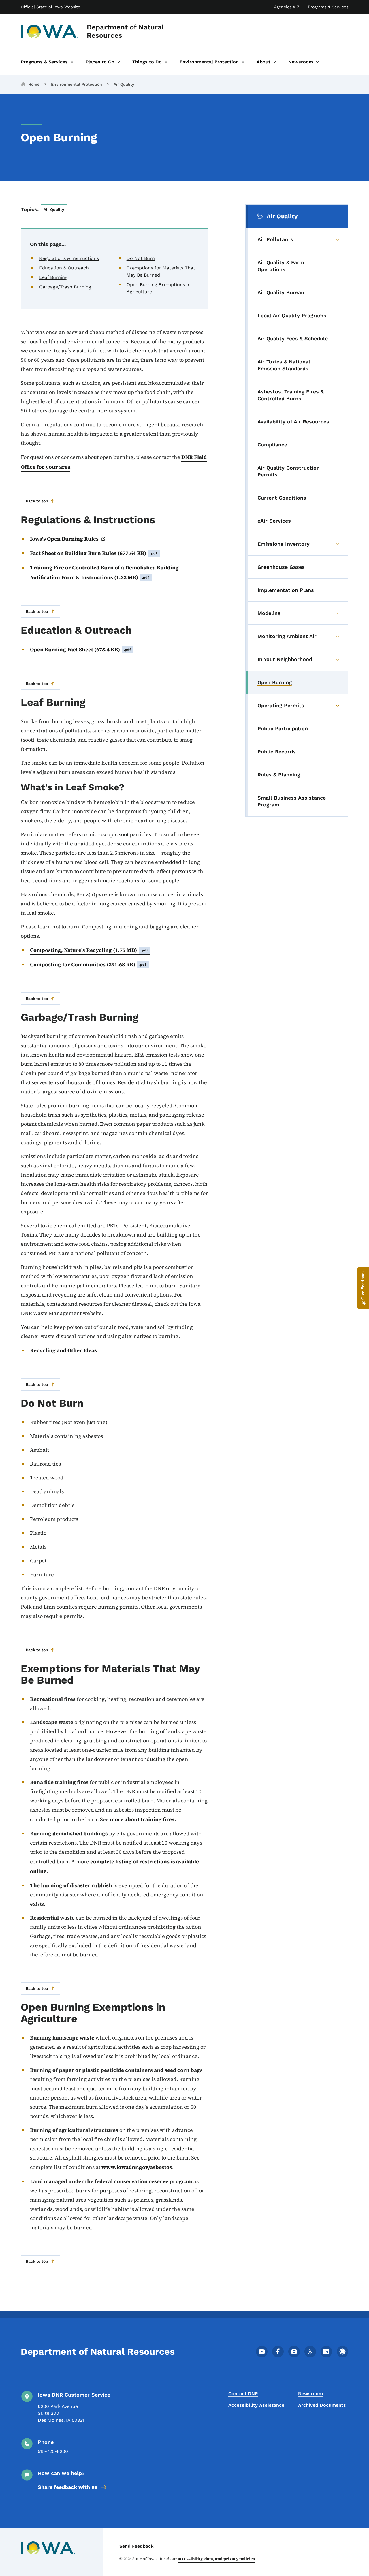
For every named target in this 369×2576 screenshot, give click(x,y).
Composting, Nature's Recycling (89, 950)
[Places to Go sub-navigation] (119, 62)
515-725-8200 (53, 2451)
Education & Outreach (64, 268)
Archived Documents (322, 2405)
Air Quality (124, 84)
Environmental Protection (77, 84)
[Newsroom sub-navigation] (317, 62)
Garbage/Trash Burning (65, 287)
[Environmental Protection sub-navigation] (243, 62)
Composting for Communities (88, 964)
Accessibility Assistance (256, 2405)
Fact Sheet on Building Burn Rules (94, 553)
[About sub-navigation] (275, 62)
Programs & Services (328, 7)
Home (34, 84)
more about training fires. (144, 1819)
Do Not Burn (141, 258)
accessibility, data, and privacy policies (216, 2559)
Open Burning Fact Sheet (81, 649)
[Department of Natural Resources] (50, 31)
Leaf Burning (53, 277)
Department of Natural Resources (125, 31)
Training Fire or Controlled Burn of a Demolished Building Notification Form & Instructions (104, 572)
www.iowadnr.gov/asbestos (137, 2167)
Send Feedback (137, 2546)
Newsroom (310, 2394)
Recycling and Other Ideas (63, 1350)
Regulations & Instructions (69, 258)
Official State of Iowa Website (50, 7)
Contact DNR (243, 2394)
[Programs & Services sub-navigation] (72, 62)
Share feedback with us (68, 2487)
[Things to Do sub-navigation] (166, 62)
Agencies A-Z (287, 7)
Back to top (37, 501)
